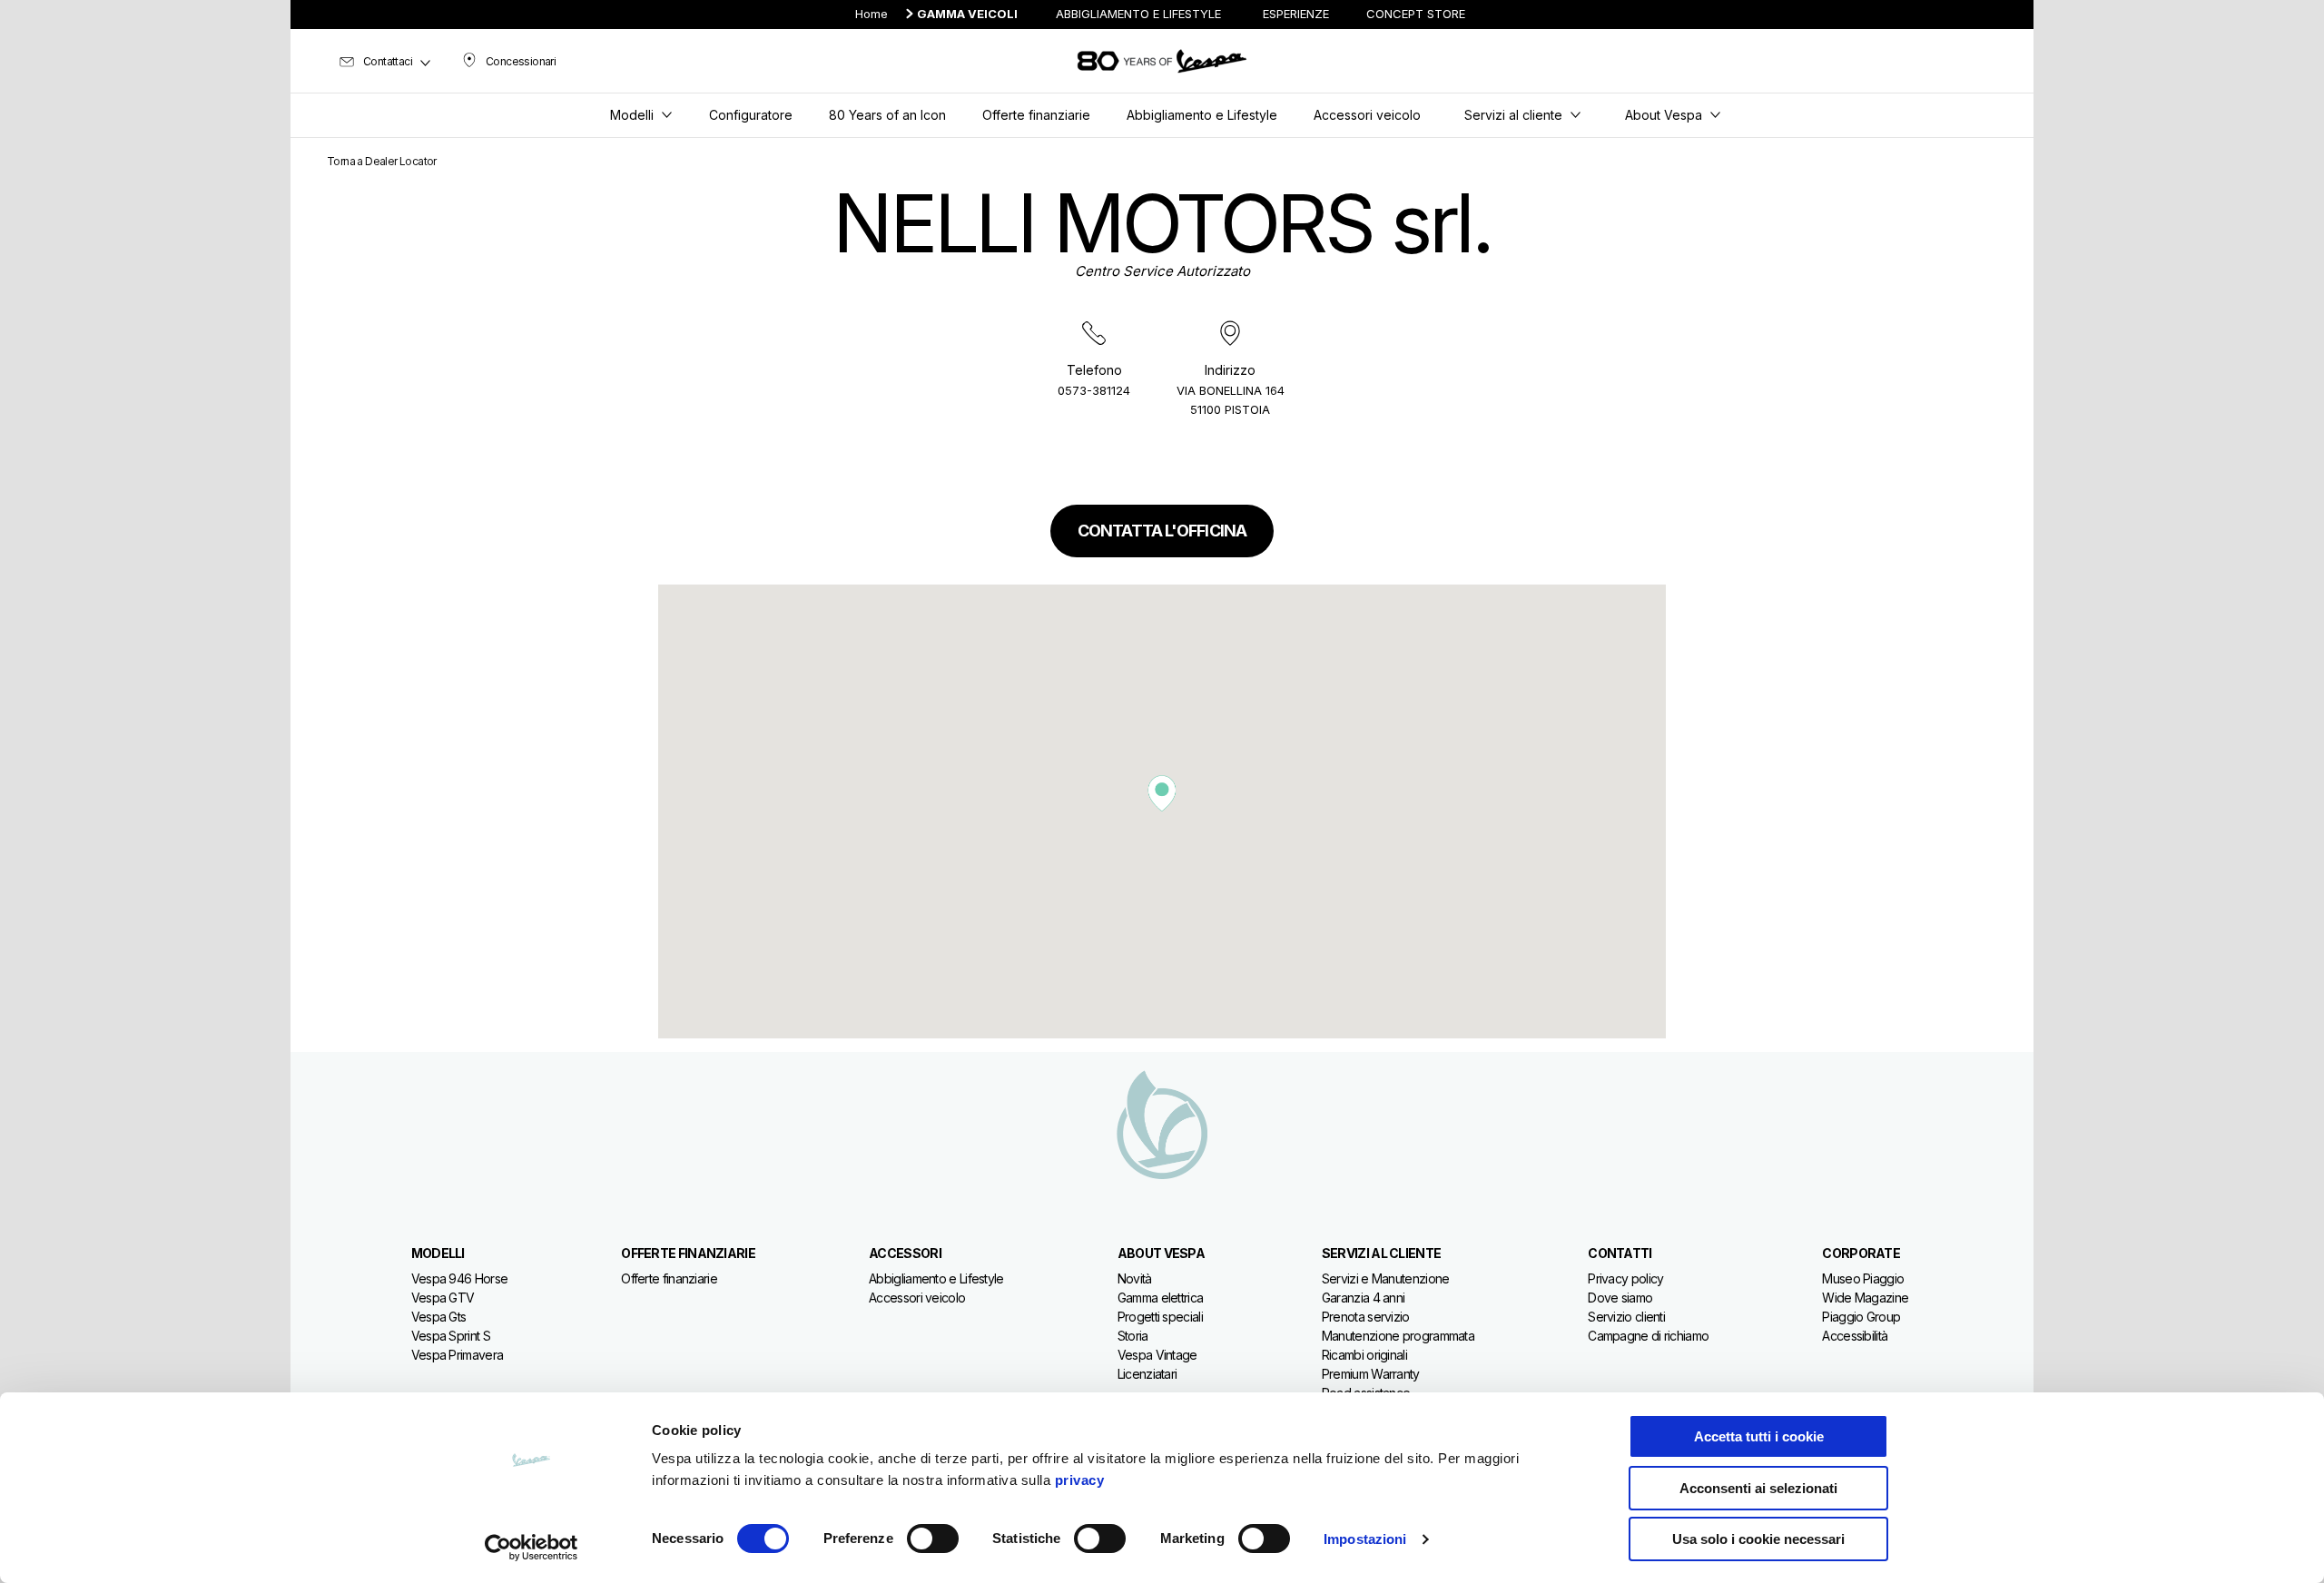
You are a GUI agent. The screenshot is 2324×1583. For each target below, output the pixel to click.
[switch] (933, 1539)
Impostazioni (1365, 1539)
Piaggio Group (1861, 1317)
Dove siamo (1620, 1298)
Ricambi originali (1364, 1355)
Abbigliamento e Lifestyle (936, 1278)
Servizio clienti (1626, 1317)
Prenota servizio (1366, 1317)
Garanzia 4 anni (1364, 1298)
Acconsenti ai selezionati (1758, 1488)
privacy (1080, 1480)
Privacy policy (1625, 1278)
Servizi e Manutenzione (1386, 1278)
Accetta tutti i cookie (1759, 1436)
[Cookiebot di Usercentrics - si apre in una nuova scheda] (532, 1548)
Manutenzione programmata (1398, 1336)
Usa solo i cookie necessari (1758, 1539)
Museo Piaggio (1863, 1278)
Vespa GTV (443, 1298)
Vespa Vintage (1157, 1355)
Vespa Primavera (458, 1355)
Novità (1135, 1278)
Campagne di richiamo (1648, 1336)
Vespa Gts (439, 1317)
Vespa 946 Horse (460, 1278)
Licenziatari (1147, 1374)
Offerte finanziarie (669, 1278)
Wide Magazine (1865, 1298)
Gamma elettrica (1161, 1298)
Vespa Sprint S (451, 1336)
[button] (1162, 793)
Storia (1133, 1336)
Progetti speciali (1160, 1317)
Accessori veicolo (917, 1298)
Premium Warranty (1371, 1374)
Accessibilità (1855, 1336)
